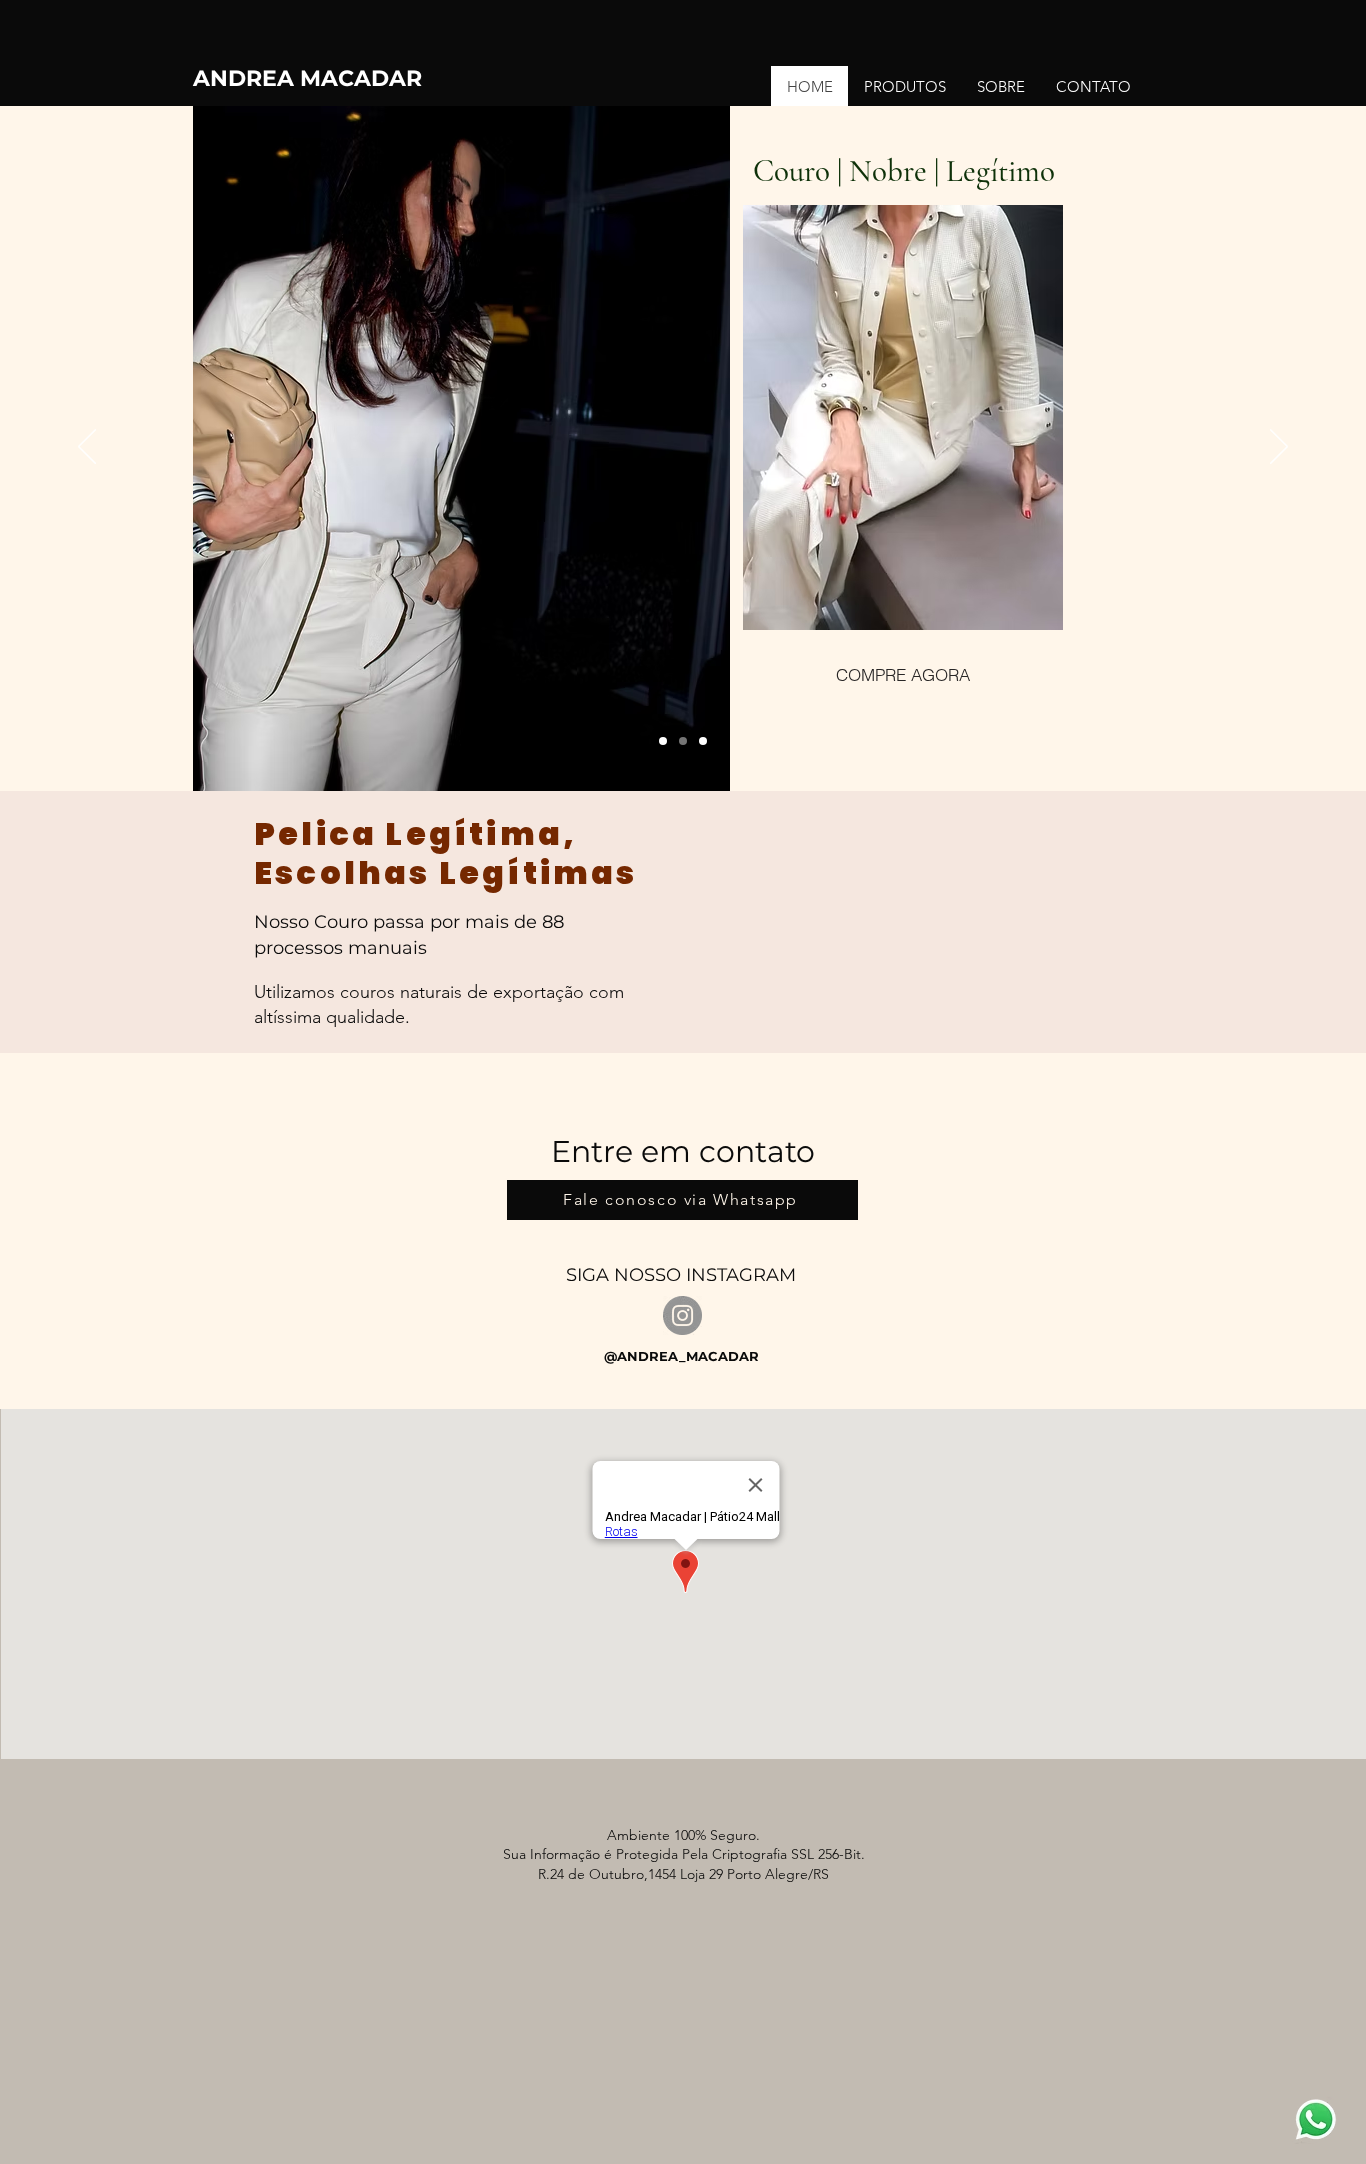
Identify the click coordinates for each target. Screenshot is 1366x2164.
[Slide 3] (703, 741)
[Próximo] (1279, 448)
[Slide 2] (683, 741)
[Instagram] (682, 1315)
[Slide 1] (663, 741)
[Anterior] (87, 448)
